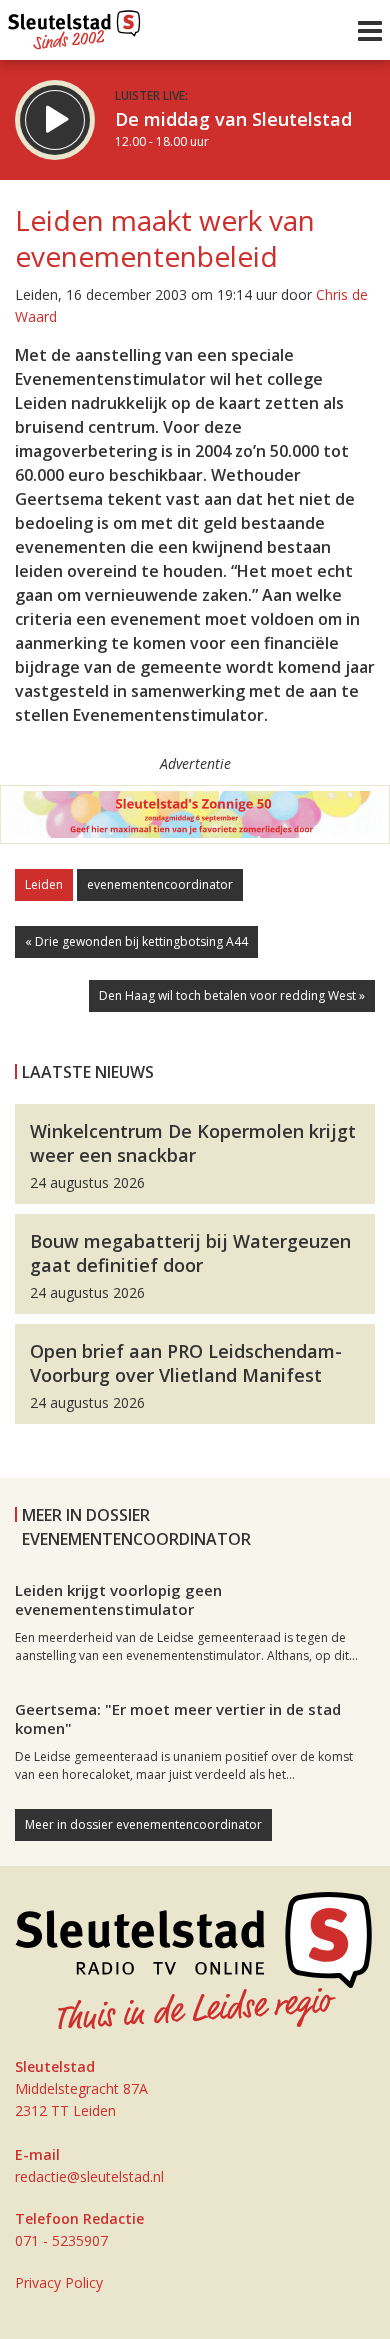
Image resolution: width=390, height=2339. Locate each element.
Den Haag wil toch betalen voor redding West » (232, 995)
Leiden (44, 884)
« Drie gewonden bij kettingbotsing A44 (136, 941)
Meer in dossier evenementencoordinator (143, 1824)
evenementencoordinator (160, 884)
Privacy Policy (59, 2282)
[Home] (74, 25)
